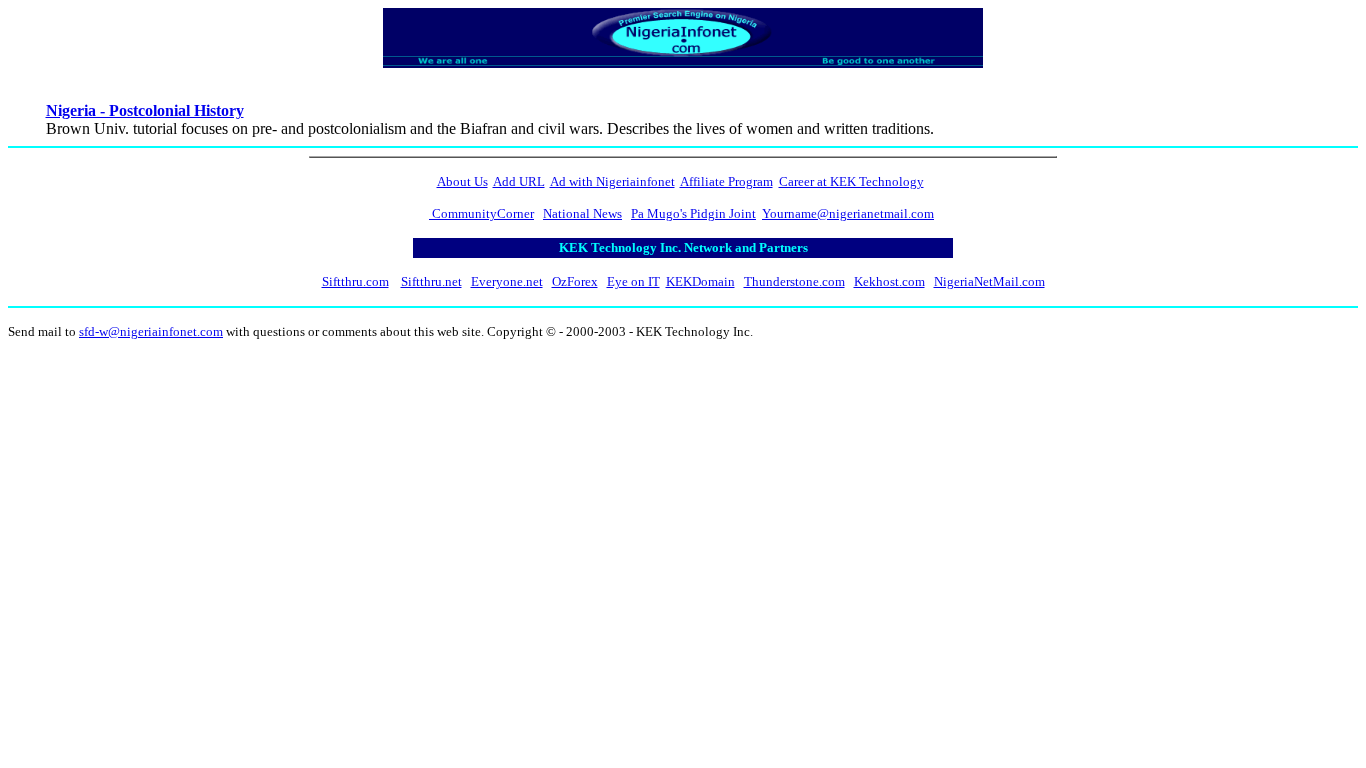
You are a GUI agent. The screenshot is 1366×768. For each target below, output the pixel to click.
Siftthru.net (431, 281)
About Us (462, 181)
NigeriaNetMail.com (989, 281)
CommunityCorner (481, 213)
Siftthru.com (355, 281)
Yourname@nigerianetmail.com (848, 213)
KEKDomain (700, 281)
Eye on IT (633, 281)
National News (582, 213)
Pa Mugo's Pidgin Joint (693, 213)
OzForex (575, 281)
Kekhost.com (889, 281)
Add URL (519, 181)
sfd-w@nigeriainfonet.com (151, 331)
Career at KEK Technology (851, 181)
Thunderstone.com (794, 281)
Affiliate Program (726, 181)
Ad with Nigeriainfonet (612, 181)
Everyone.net (507, 281)
